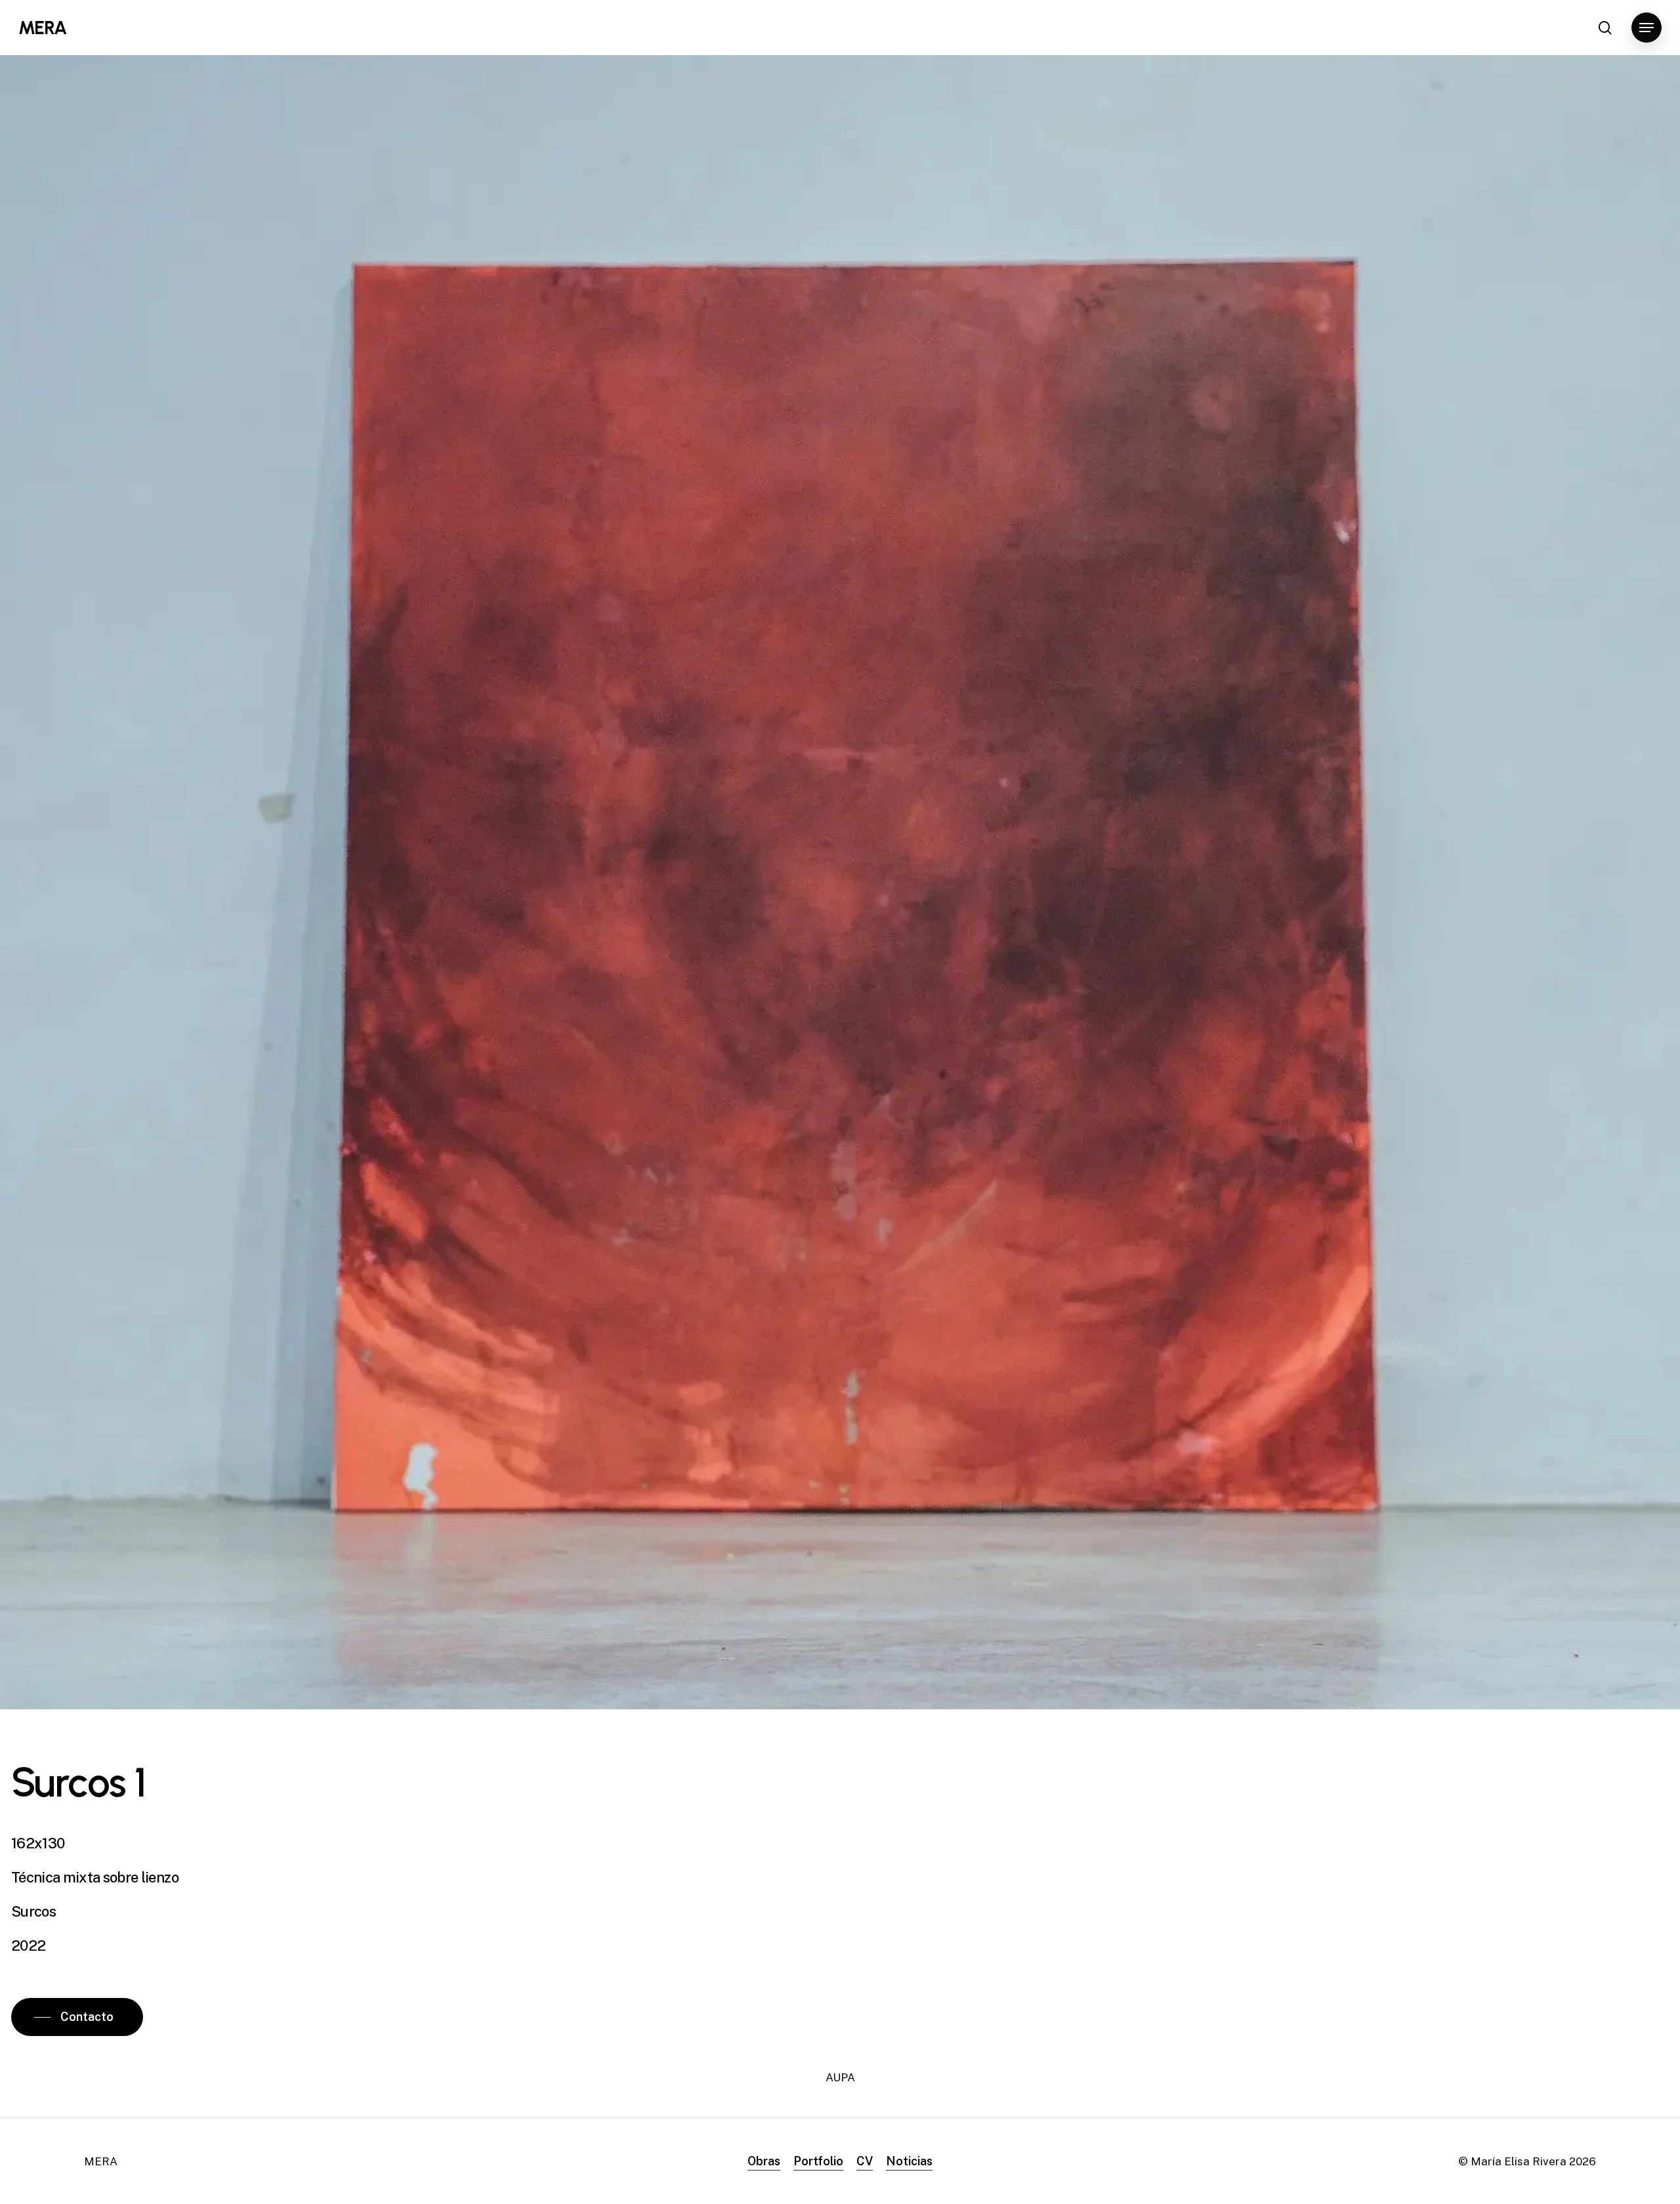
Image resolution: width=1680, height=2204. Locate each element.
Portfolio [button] (818, 2161)
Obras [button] (764, 2161)
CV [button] (865, 2161)
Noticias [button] (909, 2161)
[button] (1647, 28)
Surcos (33, 1911)
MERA (42, 28)
